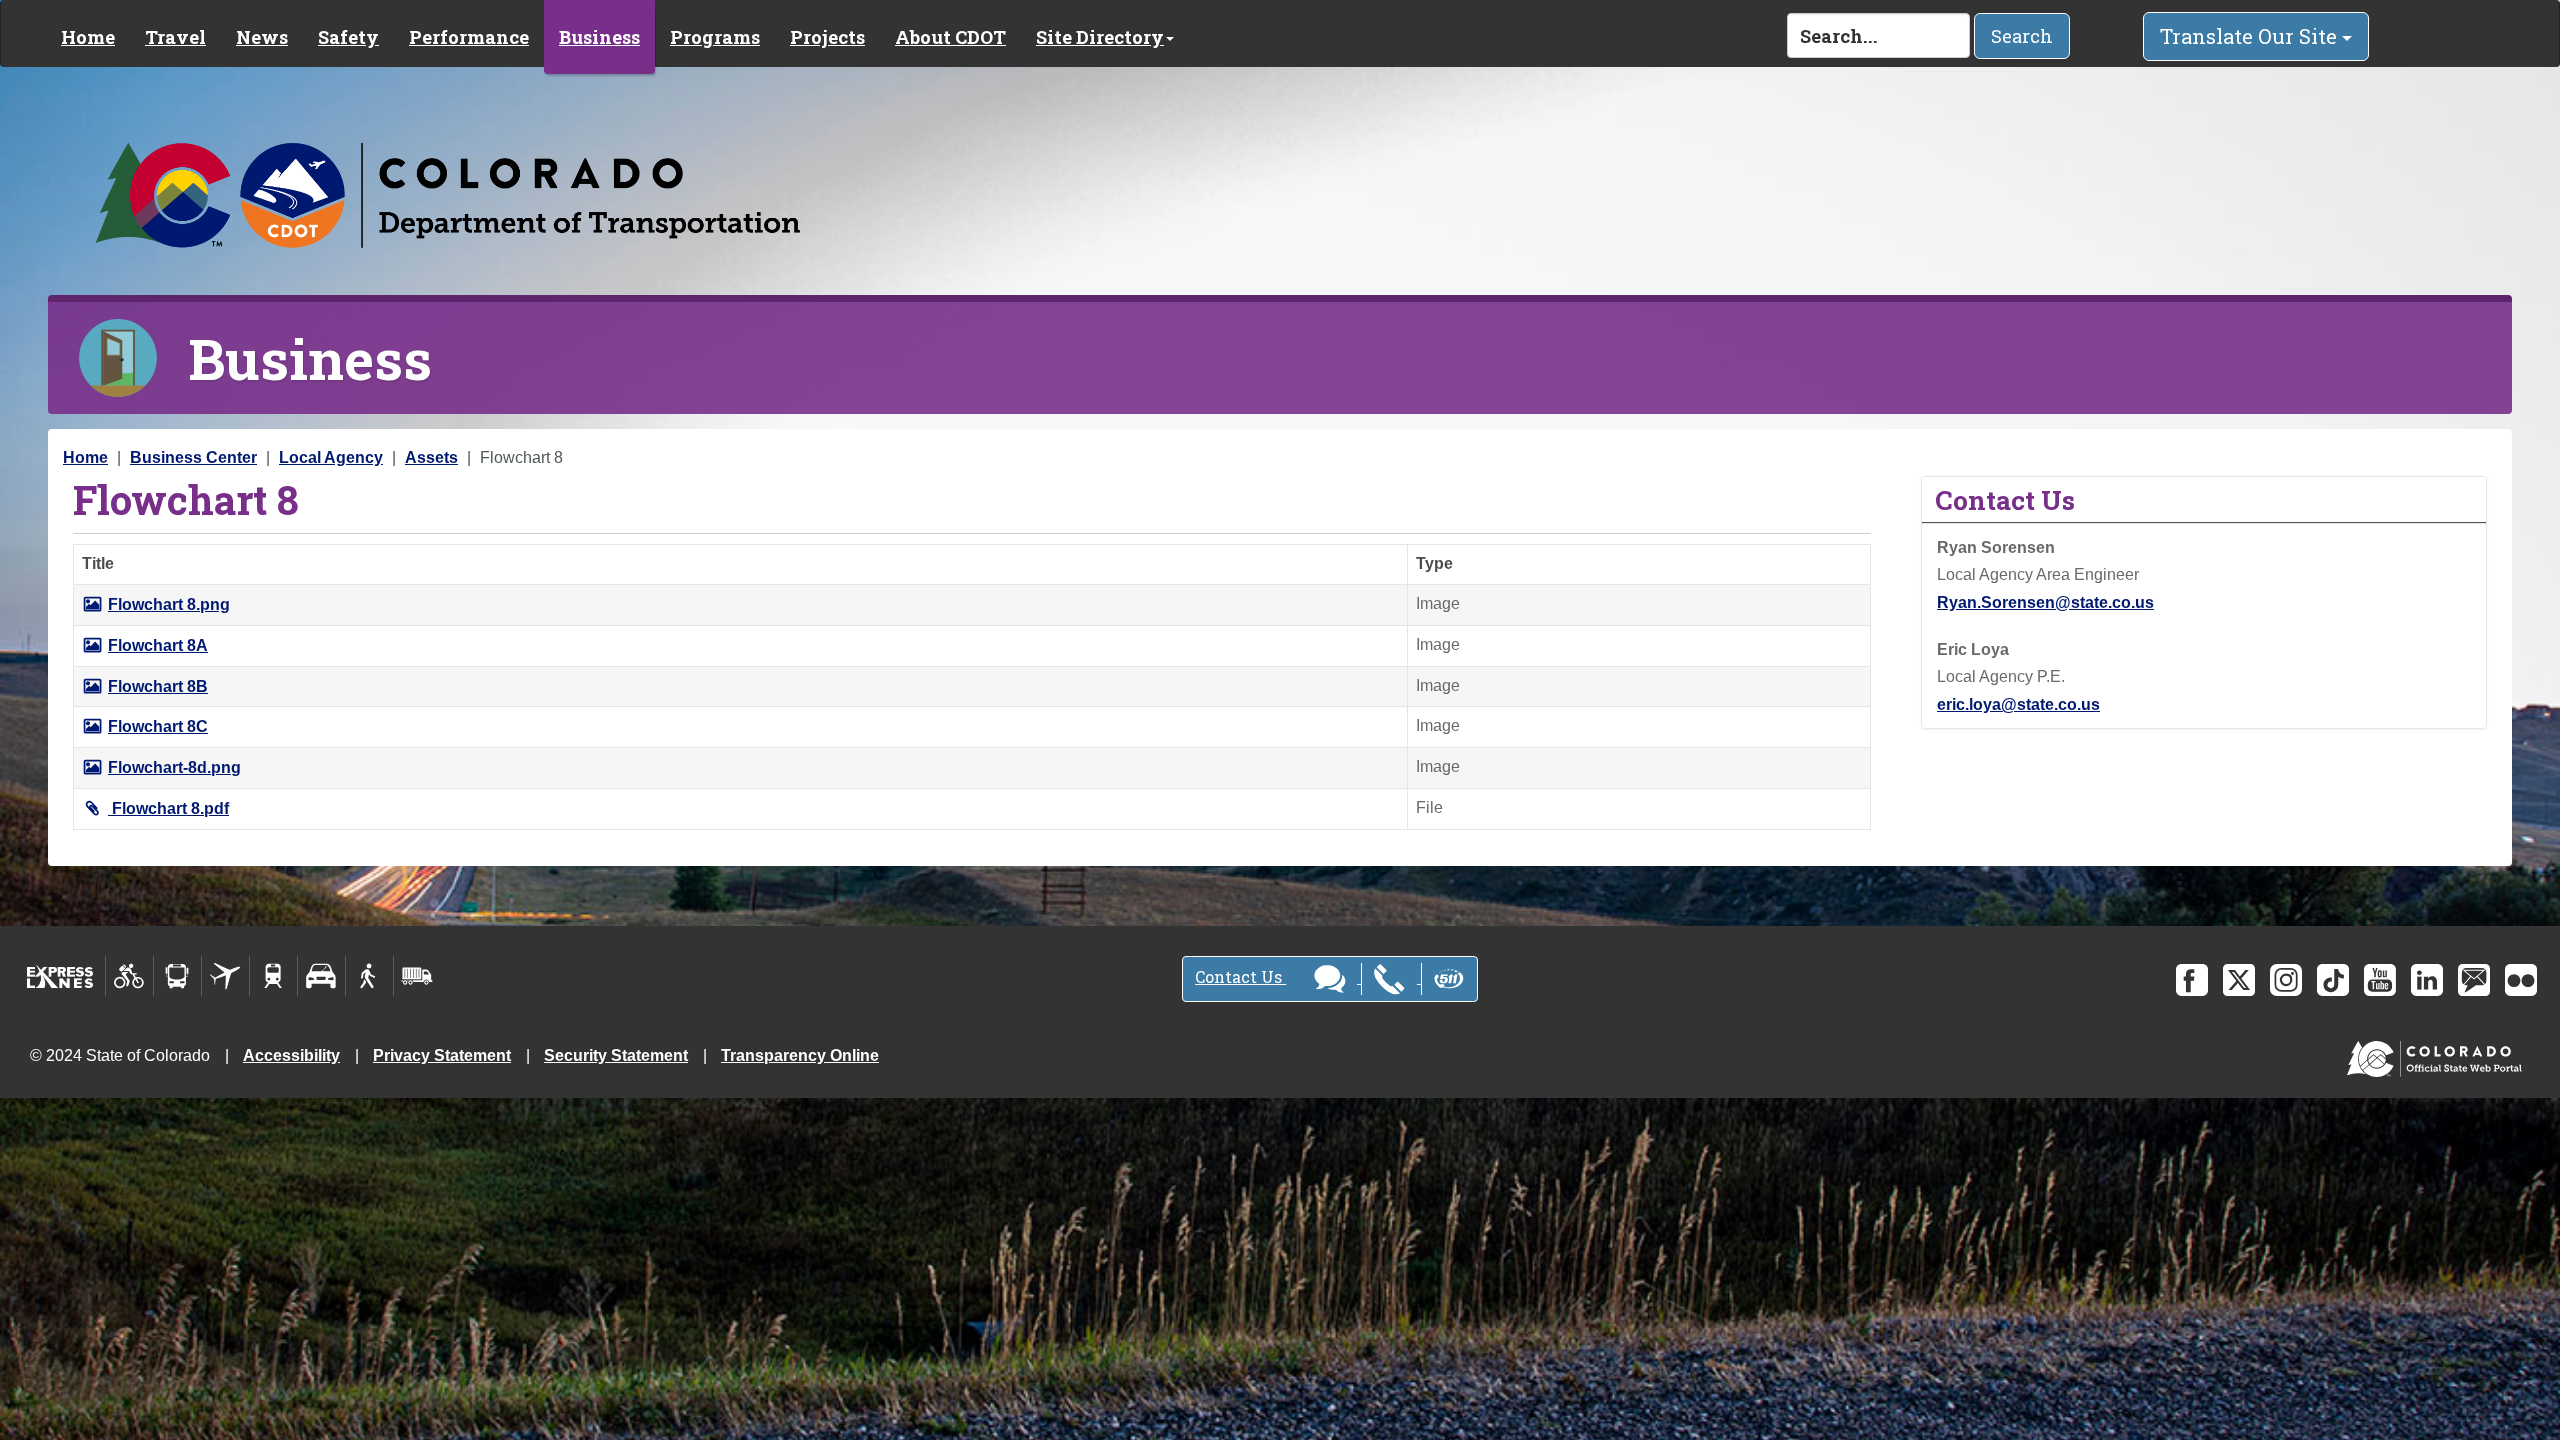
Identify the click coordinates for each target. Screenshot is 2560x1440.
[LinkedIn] (2427, 980)
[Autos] (321, 976)
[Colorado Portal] (2438, 1054)
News (262, 37)
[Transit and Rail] (177, 976)
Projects (827, 37)
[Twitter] (2239, 980)
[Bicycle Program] (129, 976)
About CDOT (950, 37)
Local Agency (331, 457)
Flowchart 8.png (169, 604)
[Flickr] (2521, 980)
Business (599, 37)
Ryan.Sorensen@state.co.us (2045, 602)
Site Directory (1100, 37)
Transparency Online (800, 1055)
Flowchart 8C (158, 726)
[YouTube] (2380, 980)
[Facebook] (2192, 980)
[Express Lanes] (60, 976)
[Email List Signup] (2474, 980)
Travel (175, 37)
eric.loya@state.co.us (2018, 704)
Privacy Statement (442, 1055)
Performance (469, 37)
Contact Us (1240, 976)
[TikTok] (2333, 980)
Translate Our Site (2251, 36)
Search (2022, 36)
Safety (348, 37)
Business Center (193, 457)
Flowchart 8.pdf (170, 808)
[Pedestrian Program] (369, 976)
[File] (97, 808)
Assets (431, 457)
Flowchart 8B (158, 686)
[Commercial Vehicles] (417, 976)
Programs (715, 37)
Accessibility (291, 1055)
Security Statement (616, 1055)
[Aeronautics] (225, 976)
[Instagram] (2286, 980)
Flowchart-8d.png (174, 767)
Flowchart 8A (158, 645)
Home (88, 37)
